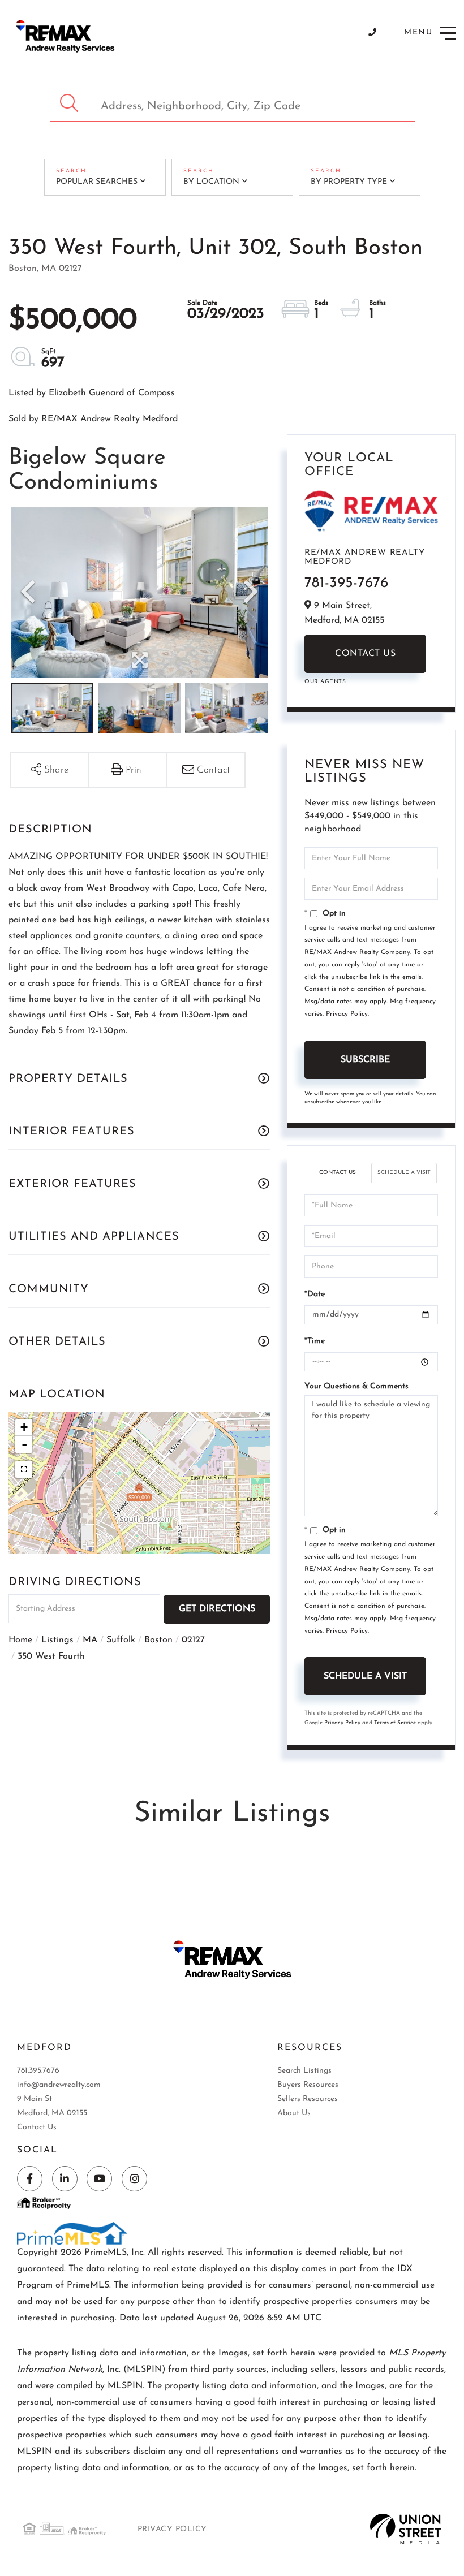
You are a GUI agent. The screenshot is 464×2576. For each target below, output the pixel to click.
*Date (315, 1294)
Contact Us (365, 654)
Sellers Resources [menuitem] (308, 2099)
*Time (315, 1341)
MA (90, 1640)
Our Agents (325, 682)
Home (20, 1640)
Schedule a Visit (404, 1173)
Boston (158, 1640)
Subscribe (365, 1060)
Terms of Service (395, 1723)
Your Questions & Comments (356, 1386)
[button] (70, 103)
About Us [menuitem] (294, 2113)
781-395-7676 (346, 583)
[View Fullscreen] (24, 1469)
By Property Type (349, 182)
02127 (193, 1640)
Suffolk (121, 1640)
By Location (211, 182)
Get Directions (217, 1609)
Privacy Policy (347, 1014)
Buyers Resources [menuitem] (308, 2085)
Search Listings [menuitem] (304, 2071)
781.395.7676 (38, 2071)
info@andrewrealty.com (59, 2085)
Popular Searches (97, 182)
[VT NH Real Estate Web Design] (405, 2529)
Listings (57, 1640)
